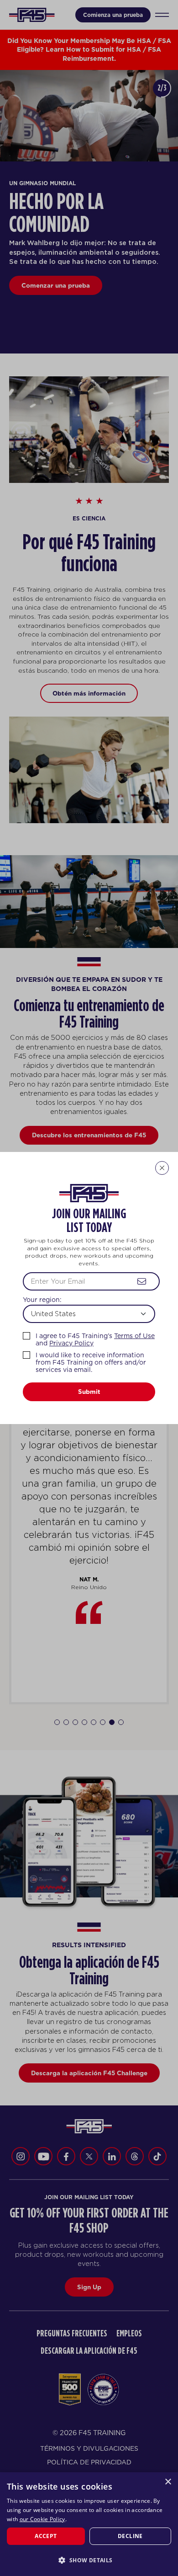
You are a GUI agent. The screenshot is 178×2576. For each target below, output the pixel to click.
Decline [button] (130, 2536)
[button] (89, 2560)
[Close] (162, 1168)
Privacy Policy (71, 1343)
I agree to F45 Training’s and (95, 1339)
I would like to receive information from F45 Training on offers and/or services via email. (91, 1362)
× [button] (168, 2482)
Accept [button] (46, 2536)
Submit (89, 1392)
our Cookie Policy (42, 2519)
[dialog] (89, 2524)
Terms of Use (134, 1336)
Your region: (42, 1300)
